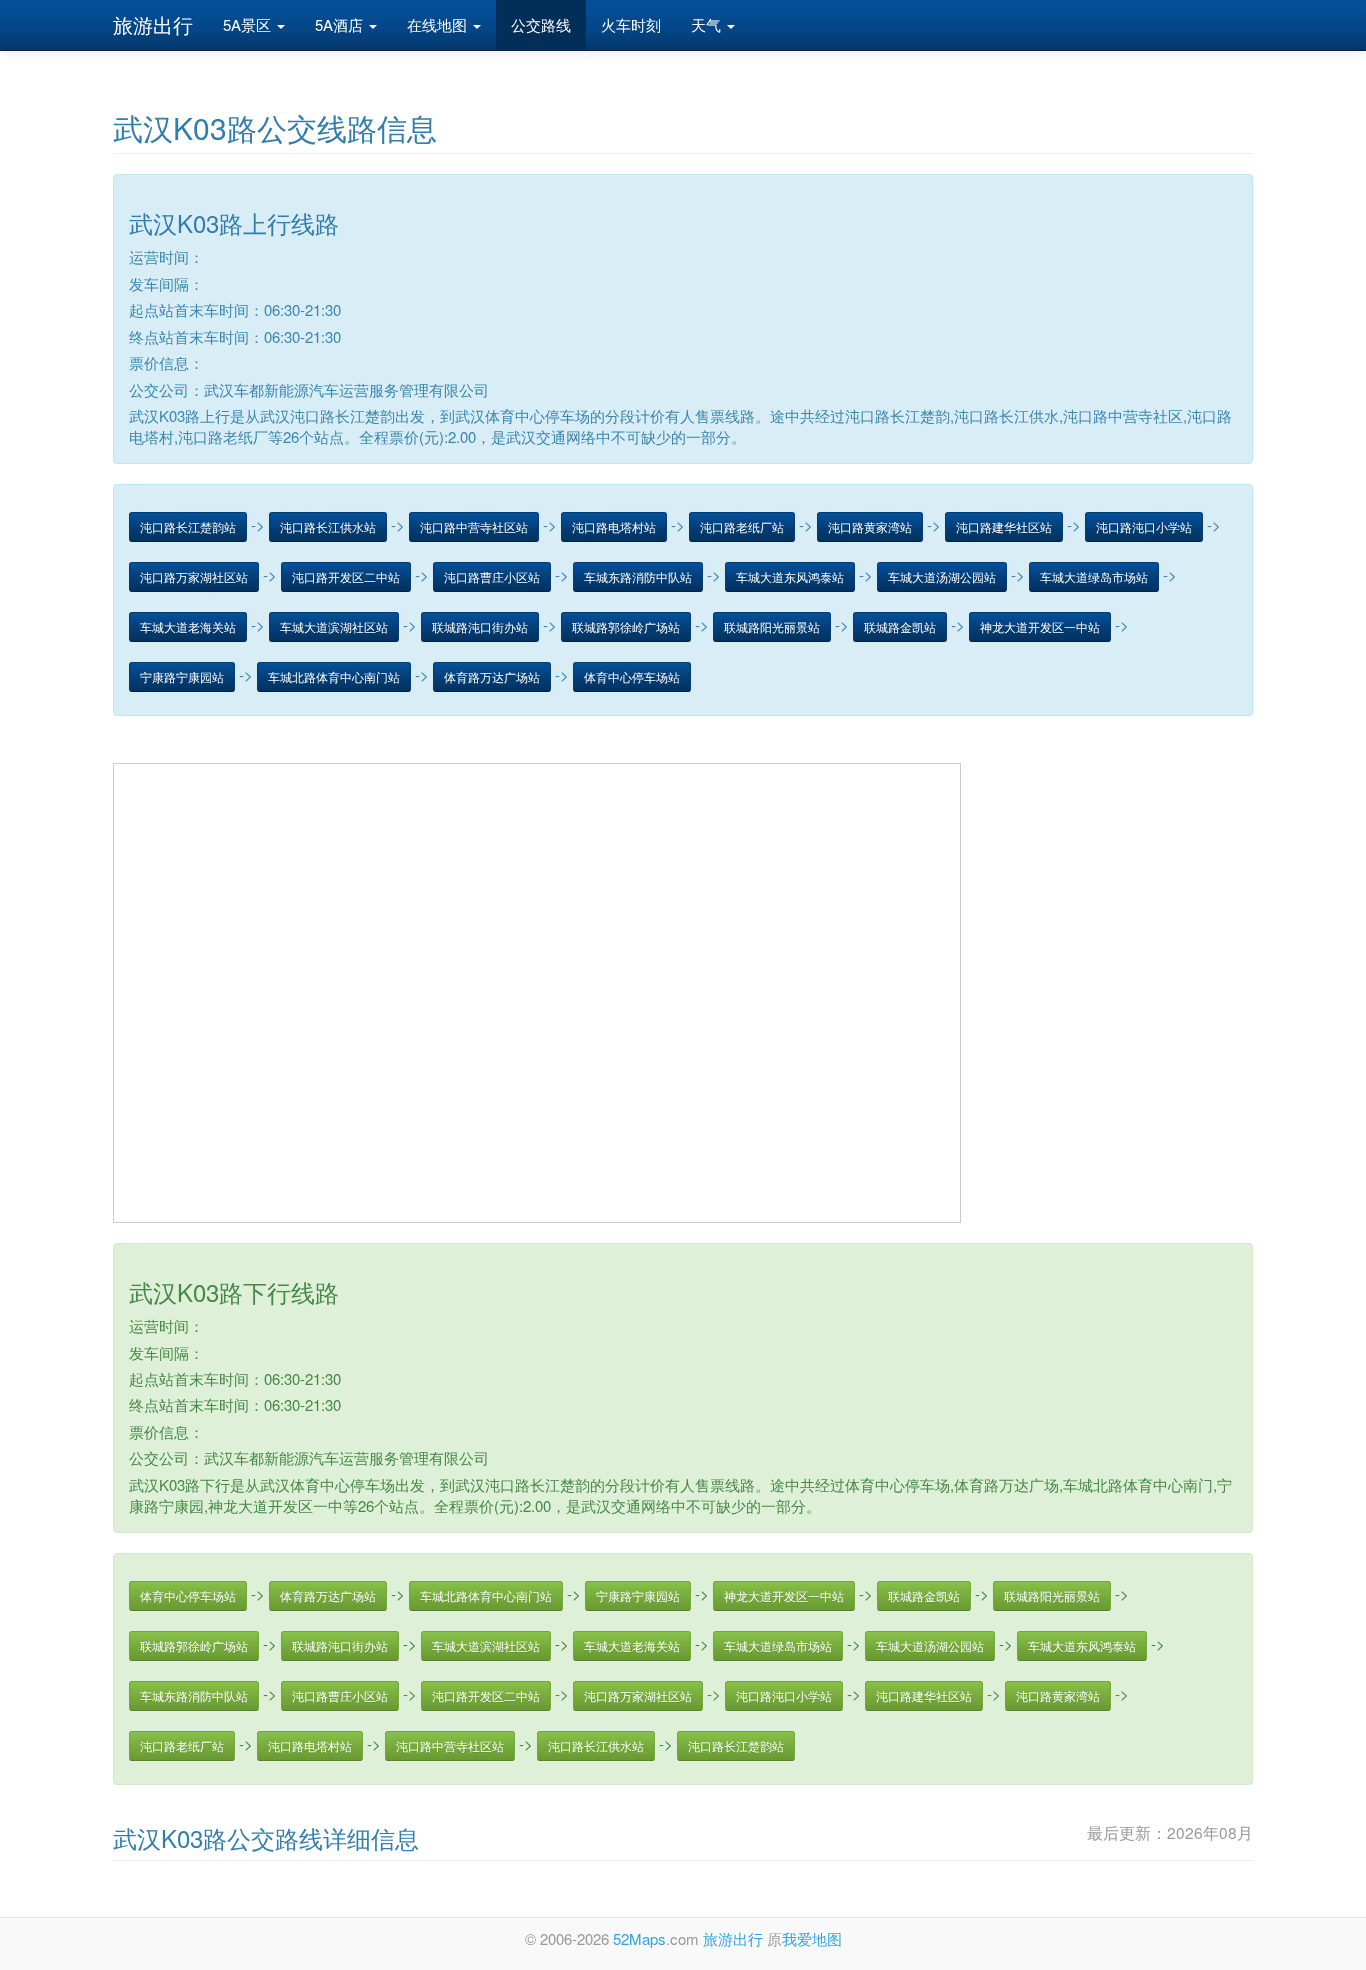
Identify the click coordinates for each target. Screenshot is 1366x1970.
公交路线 (541, 24)
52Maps (639, 1938)
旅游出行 (153, 24)
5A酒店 (341, 24)
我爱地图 (812, 1938)
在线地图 (439, 24)
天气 (708, 24)
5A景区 (249, 24)
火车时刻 (631, 24)
